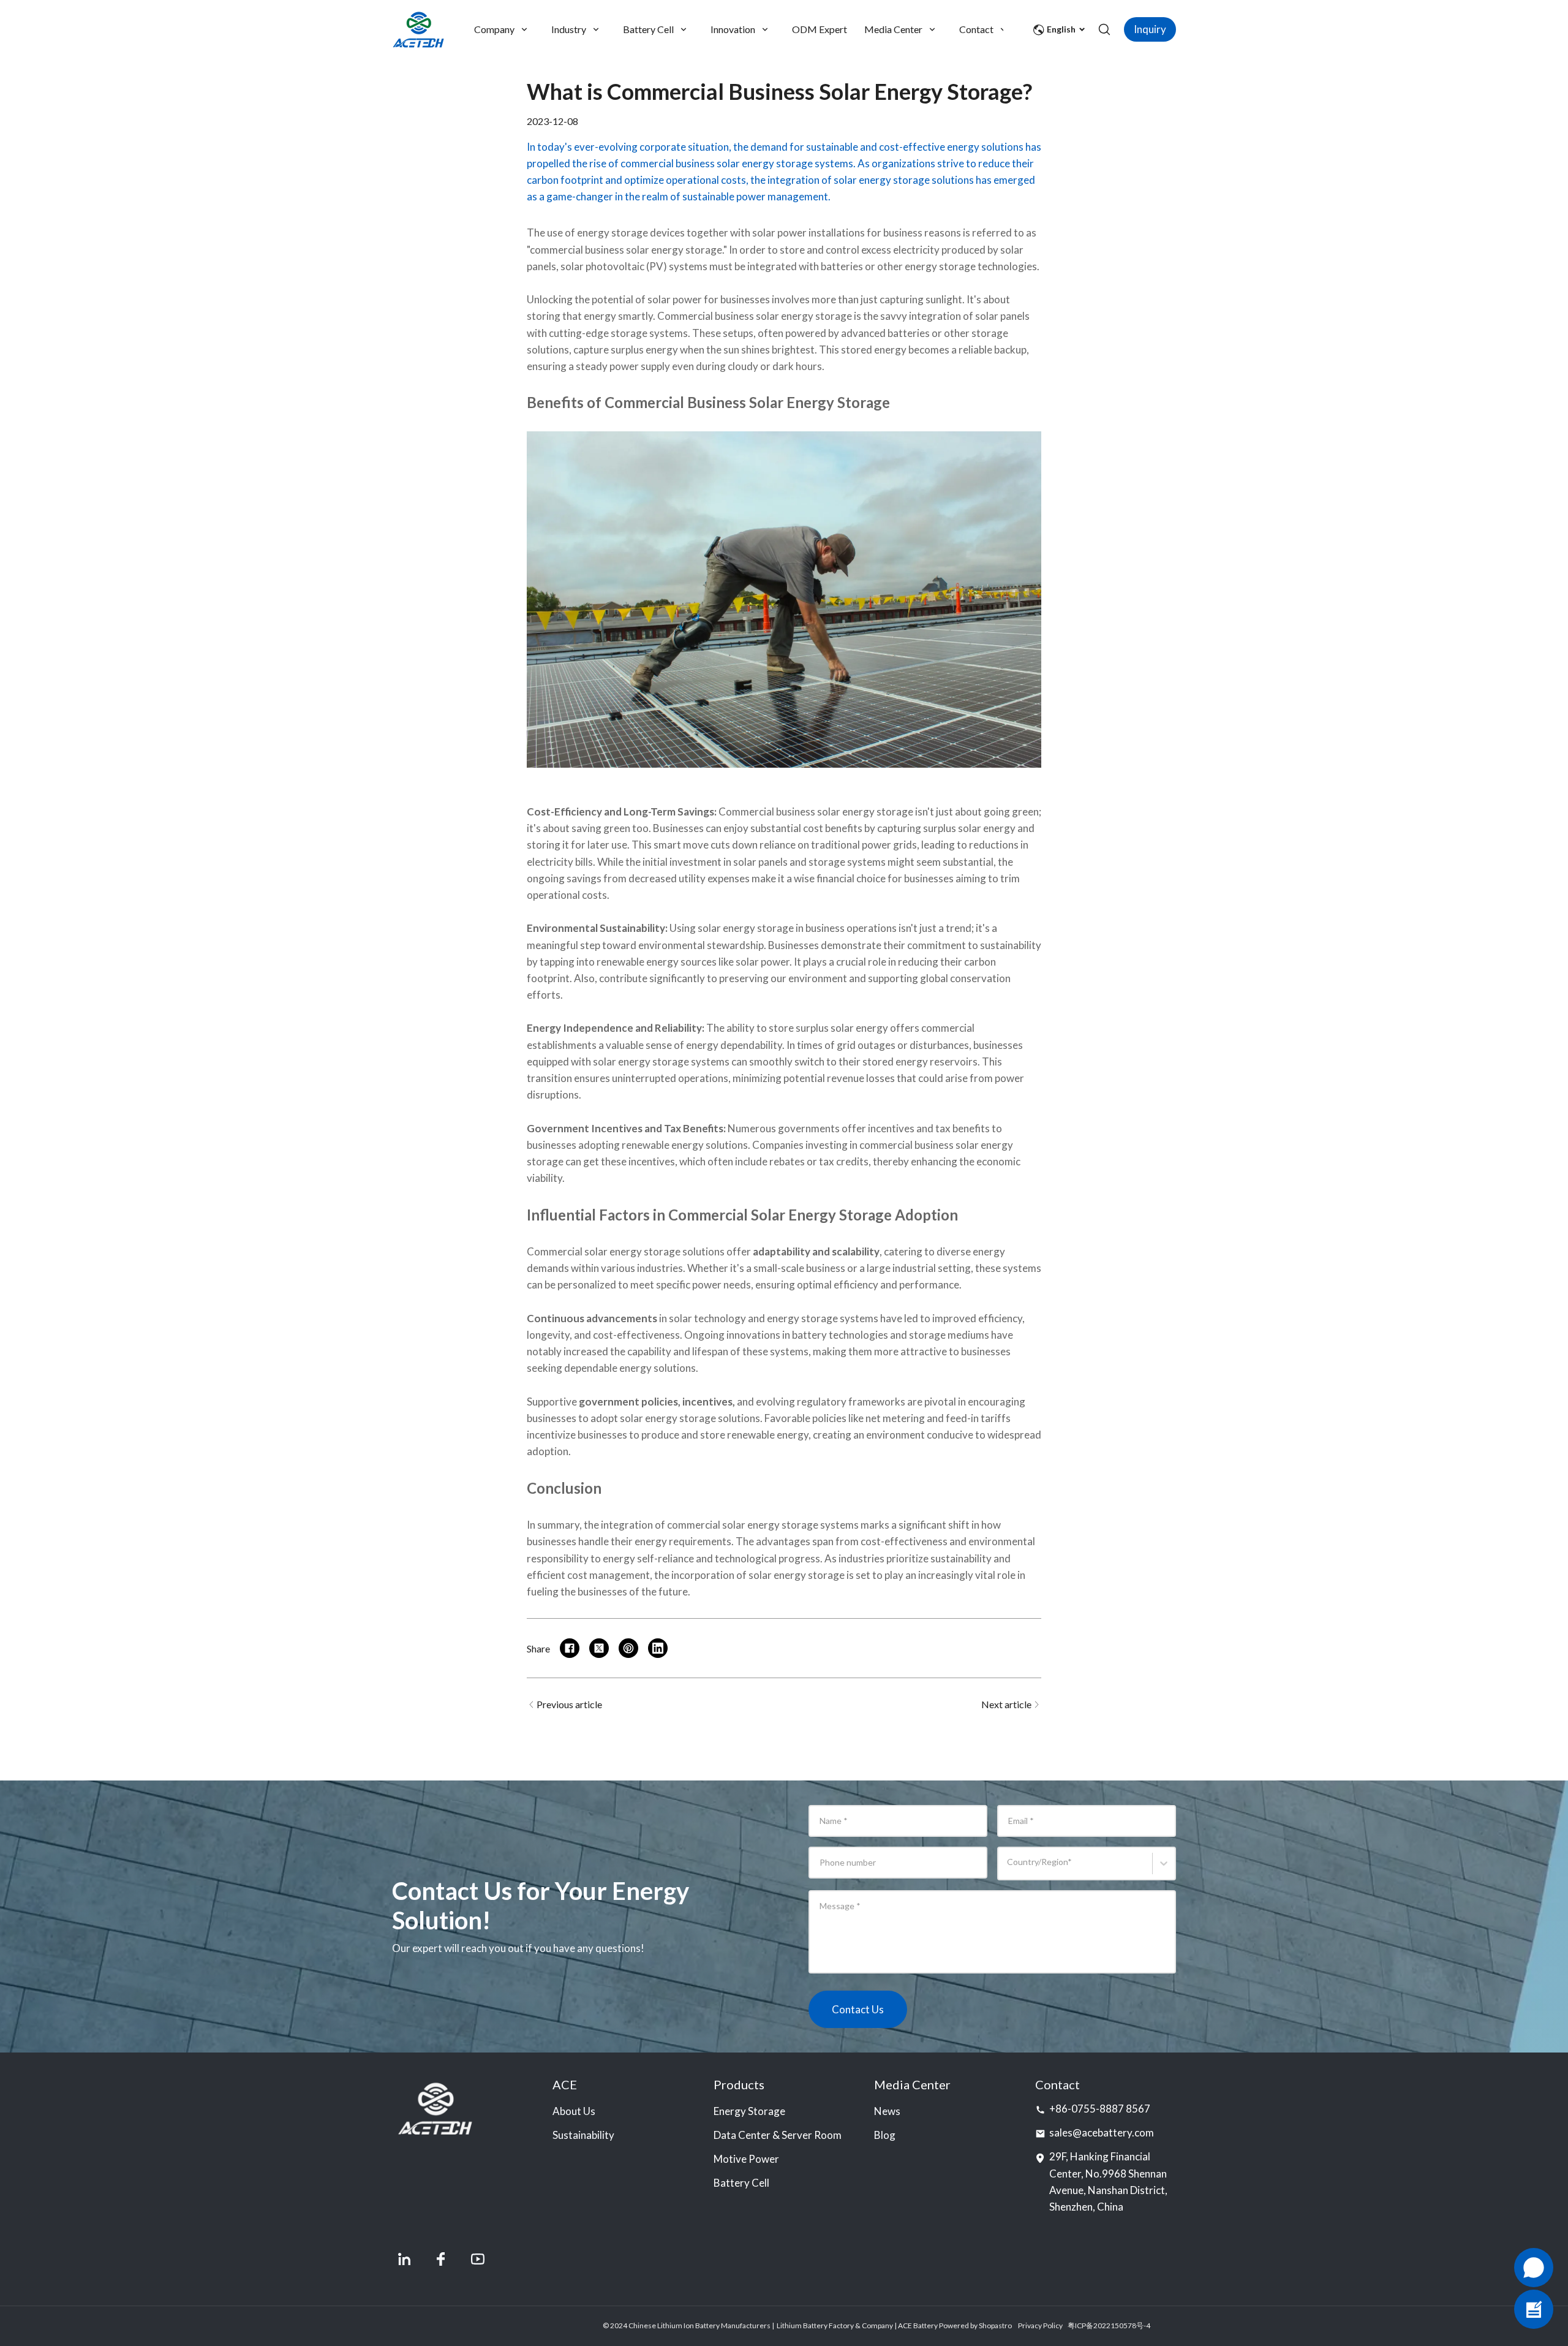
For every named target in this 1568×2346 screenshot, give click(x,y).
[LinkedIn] (404, 2259)
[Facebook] (441, 2259)
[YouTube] (478, 2259)
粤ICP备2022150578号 (1106, 2325)
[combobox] (1009, 1869)
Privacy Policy (1040, 2325)
